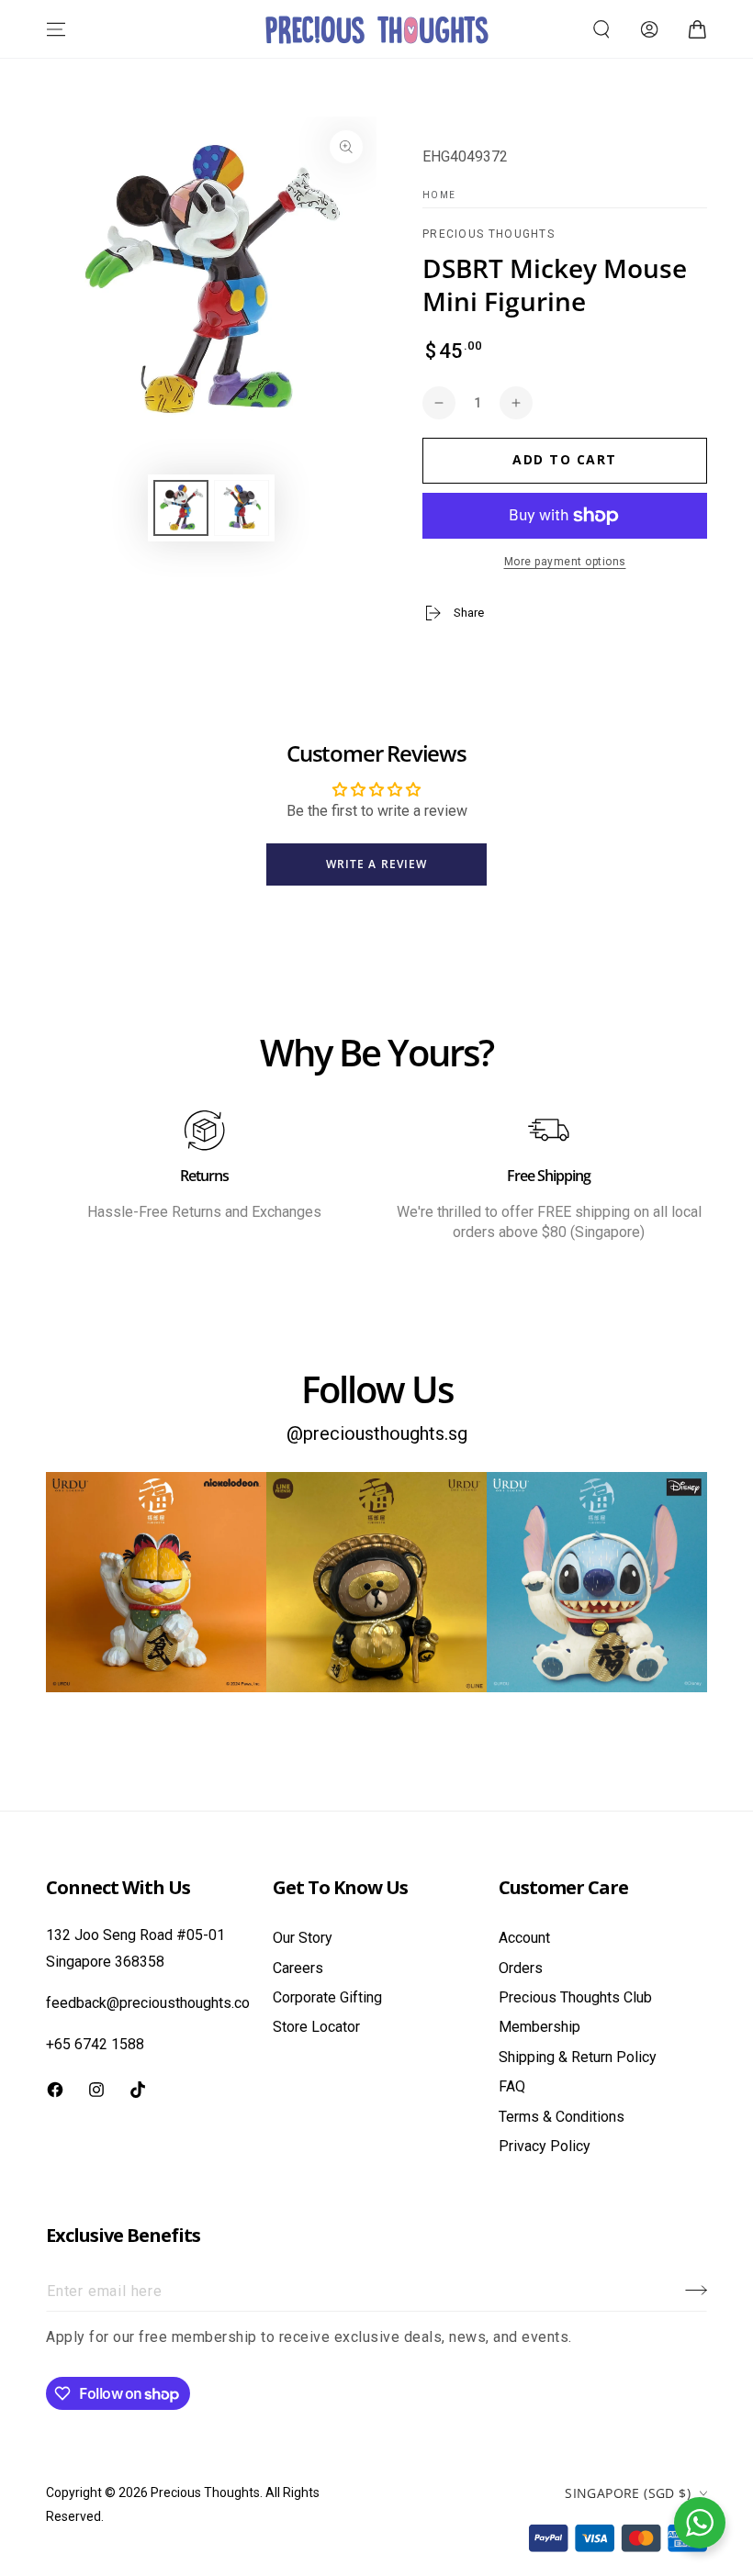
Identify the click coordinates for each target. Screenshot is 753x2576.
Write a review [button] (376, 864)
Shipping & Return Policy (578, 2057)
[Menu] (56, 29)
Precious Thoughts (489, 234)
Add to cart (565, 459)
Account (524, 1938)
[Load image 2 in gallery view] (242, 508)
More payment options (565, 562)
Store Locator (316, 2027)
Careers (298, 1968)
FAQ (512, 2086)
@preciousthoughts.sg (377, 1433)
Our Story (303, 1938)
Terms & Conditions (562, 2117)
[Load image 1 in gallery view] (181, 508)
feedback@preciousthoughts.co (148, 2003)
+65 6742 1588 (95, 2044)
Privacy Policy (545, 2146)
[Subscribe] (696, 2291)
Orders (521, 1968)
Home (439, 195)
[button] (601, 29)
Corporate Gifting (327, 1997)
